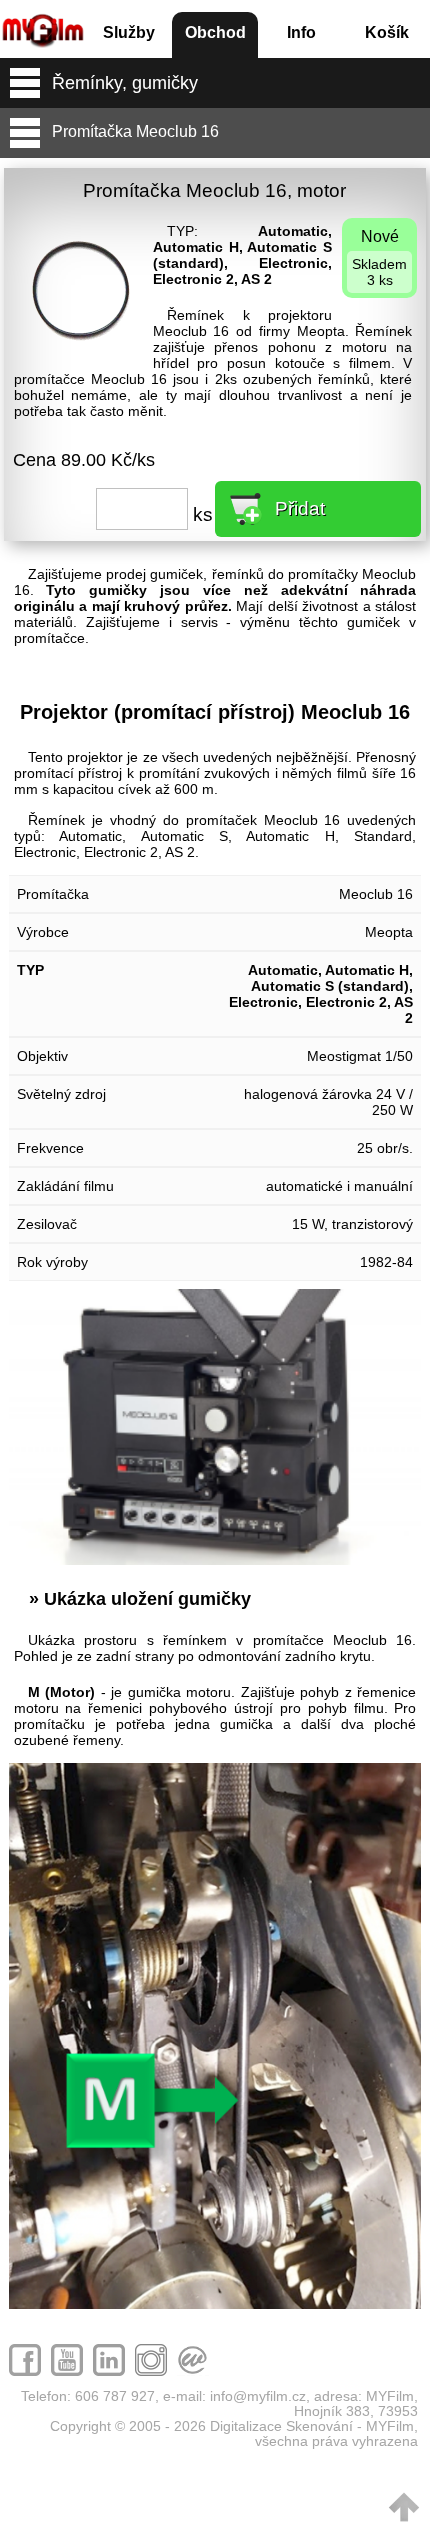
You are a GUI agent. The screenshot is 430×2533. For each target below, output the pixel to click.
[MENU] (25, 83)
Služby (129, 32)
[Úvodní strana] (43, 23)
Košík (387, 32)
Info (301, 32)
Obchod (215, 32)
